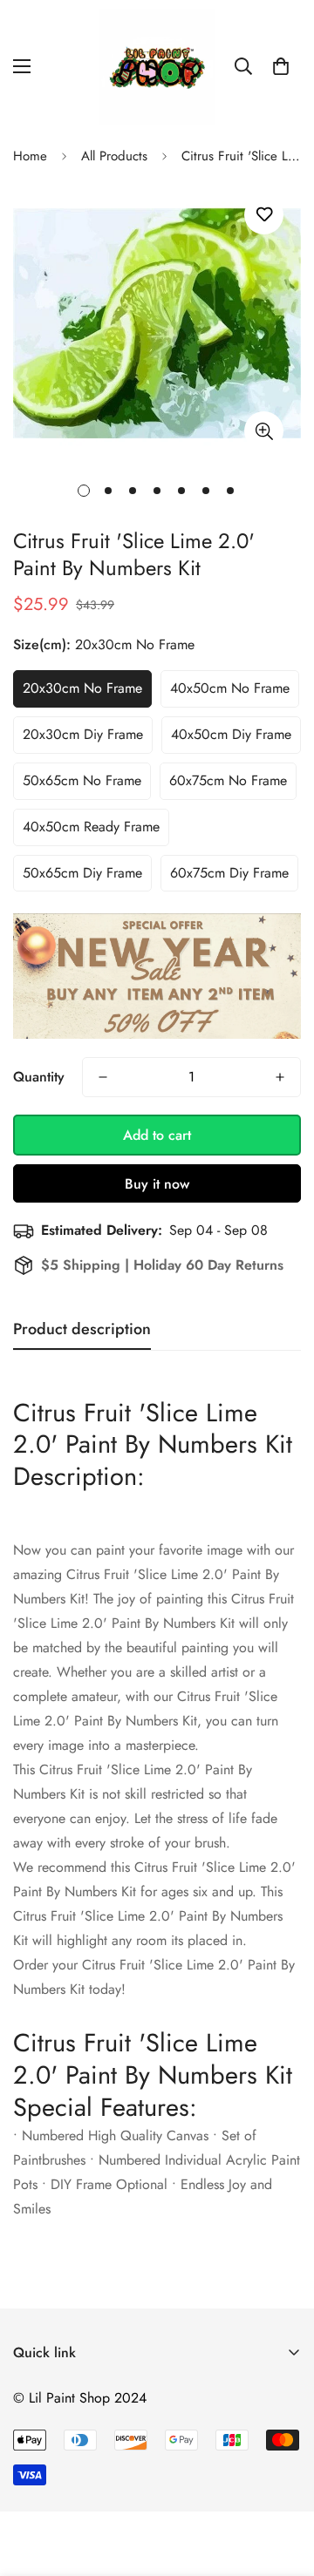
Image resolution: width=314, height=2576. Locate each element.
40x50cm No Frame (230, 688)
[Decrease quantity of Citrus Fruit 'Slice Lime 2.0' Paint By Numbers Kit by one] (103, 1077)
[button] (281, 66)
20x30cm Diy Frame (83, 734)
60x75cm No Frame (228, 780)
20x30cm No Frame (82, 688)
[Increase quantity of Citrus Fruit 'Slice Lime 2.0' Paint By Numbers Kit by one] (280, 1077)
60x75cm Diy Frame (229, 873)
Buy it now (157, 1184)
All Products (114, 156)
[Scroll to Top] (283, 2484)
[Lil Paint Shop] (157, 67)
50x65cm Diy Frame (82, 873)
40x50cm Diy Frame (231, 734)
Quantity (39, 1077)
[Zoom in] (264, 431)
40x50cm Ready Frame (91, 827)
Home (30, 156)
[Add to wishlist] (264, 215)
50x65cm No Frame (82, 780)
